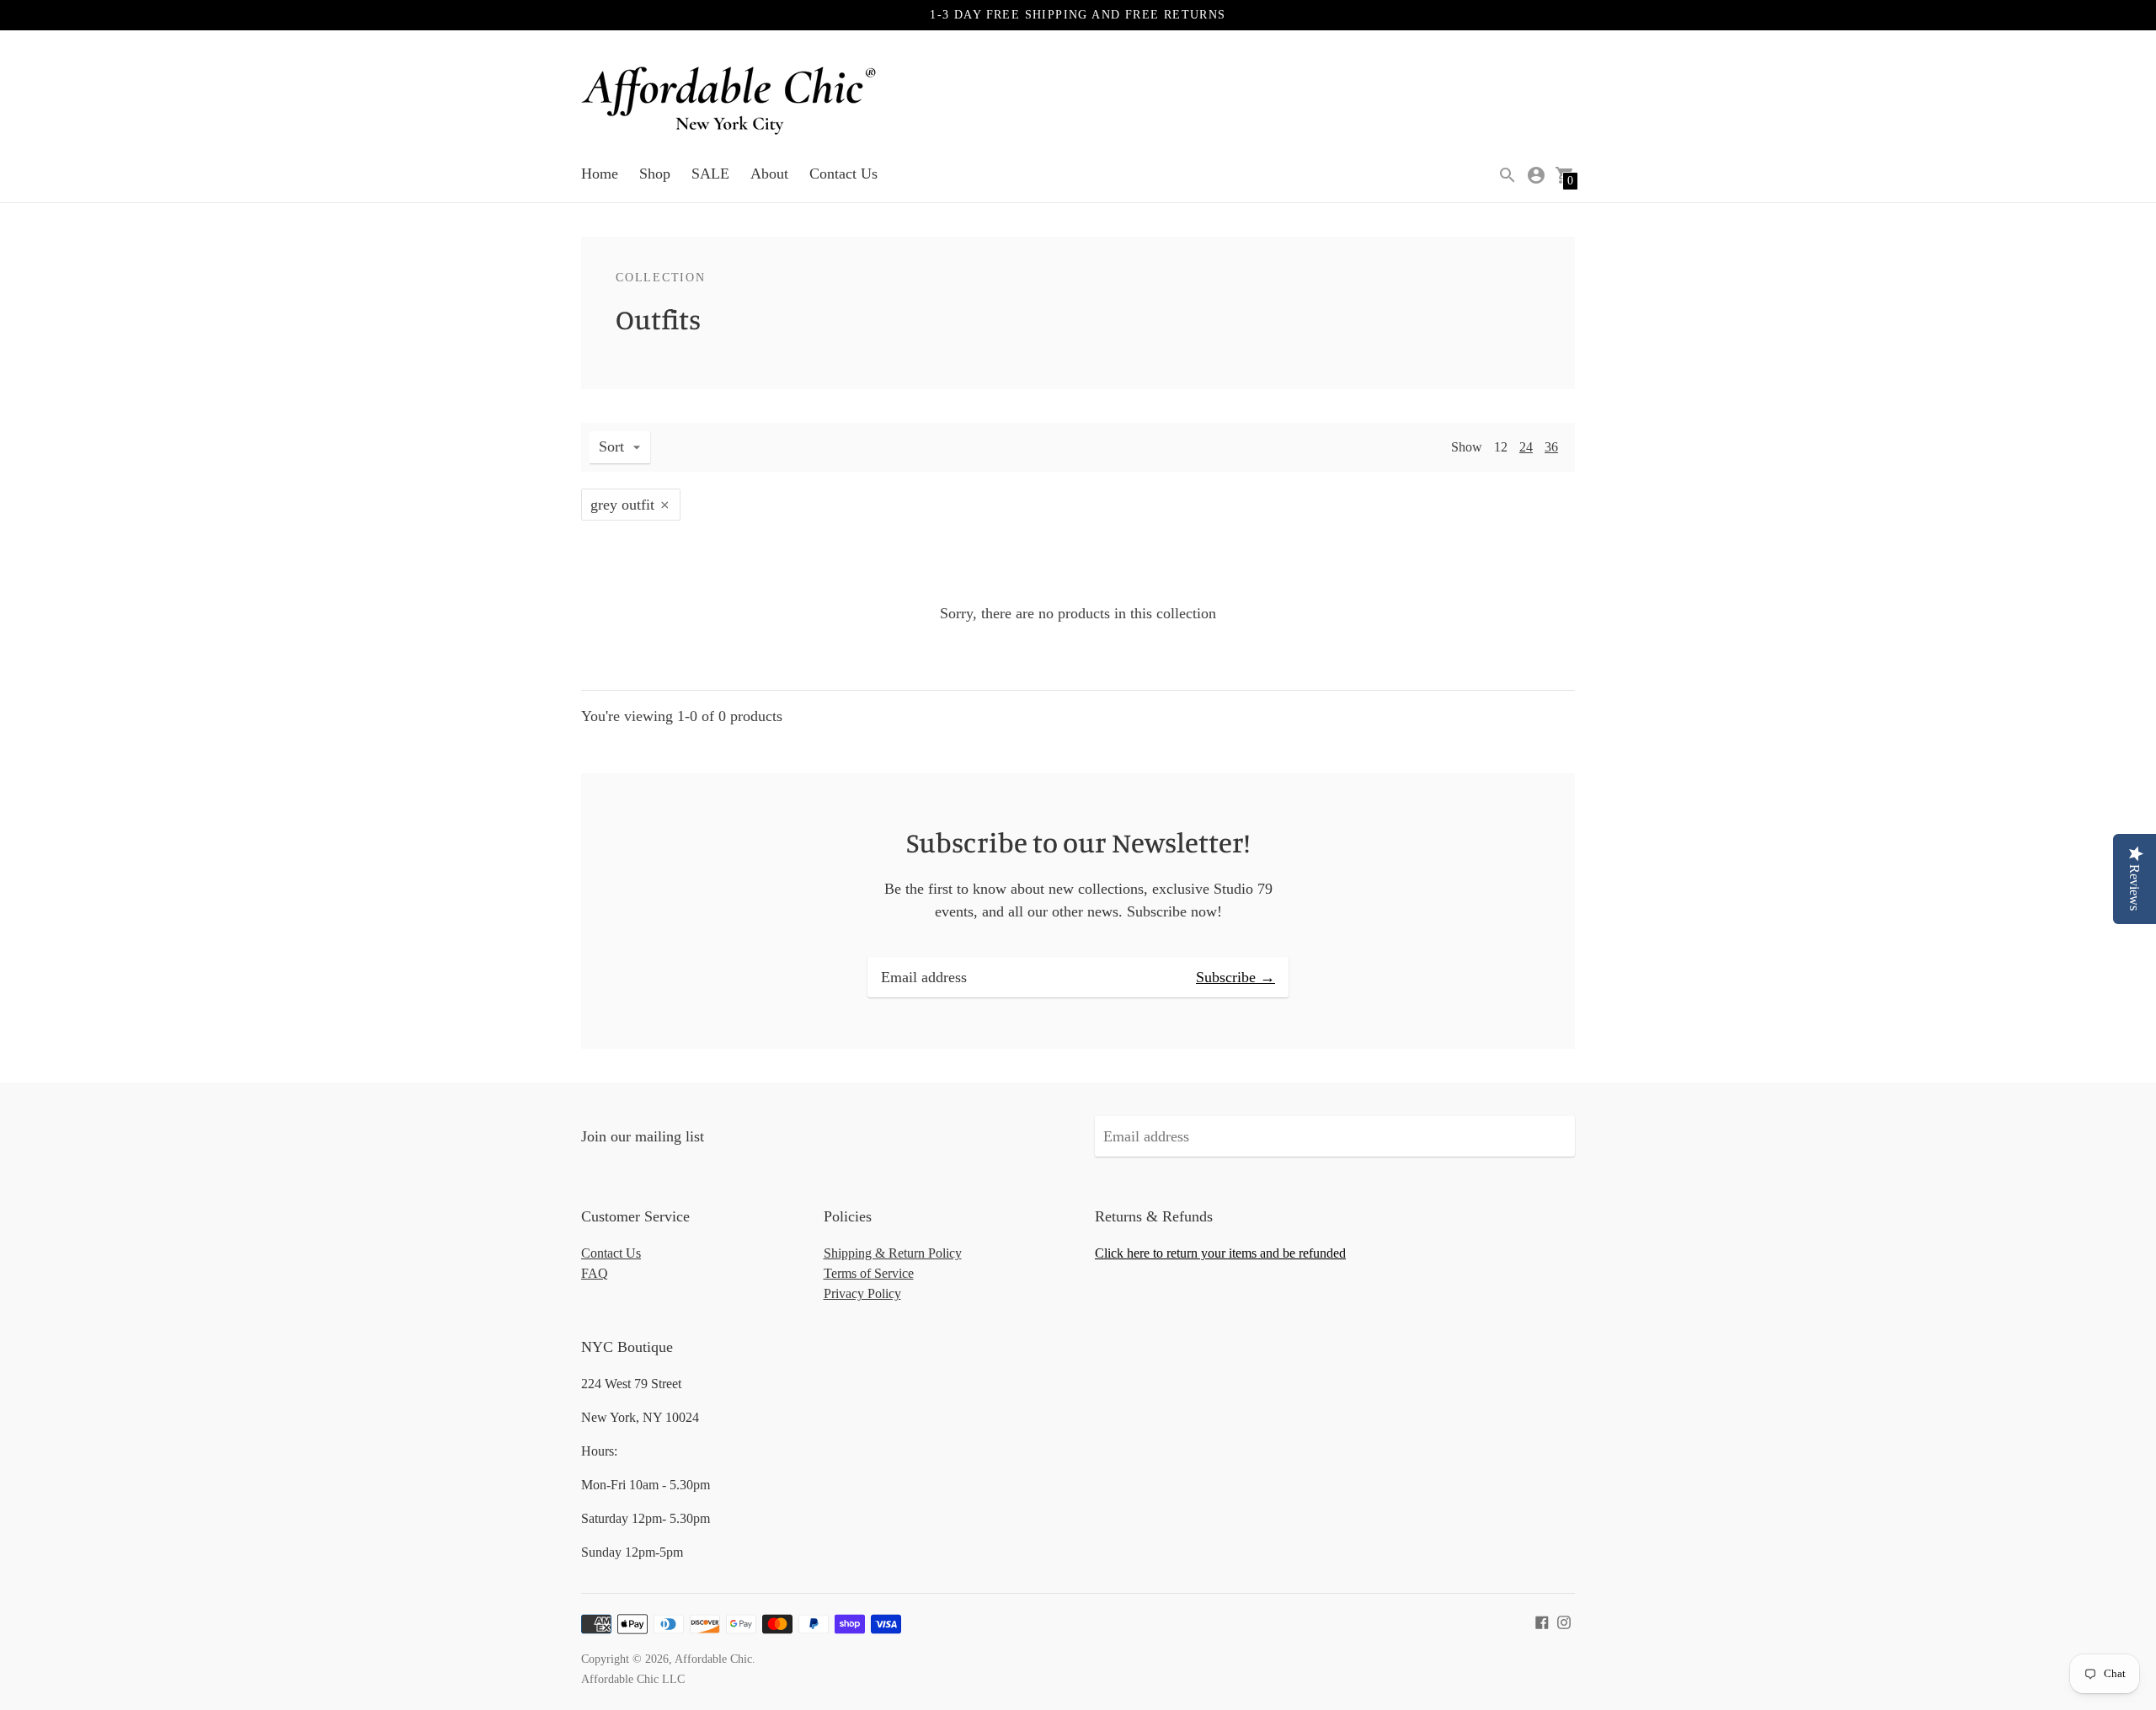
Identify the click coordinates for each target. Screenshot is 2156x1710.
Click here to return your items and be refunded (1220, 1253)
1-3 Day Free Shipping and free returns (1078, 15)
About (769, 174)
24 (1526, 447)
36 (1551, 447)
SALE (710, 174)
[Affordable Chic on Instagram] (1564, 1621)
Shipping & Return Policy (893, 1253)
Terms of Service (869, 1273)
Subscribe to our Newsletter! (1078, 842)
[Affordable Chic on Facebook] (1542, 1621)
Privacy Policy (862, 1293)
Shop (655, 174)
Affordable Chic (713, 1659)
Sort (611, 446)
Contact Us (843, 174)
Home (600, 174)
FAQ (595, 1273)
